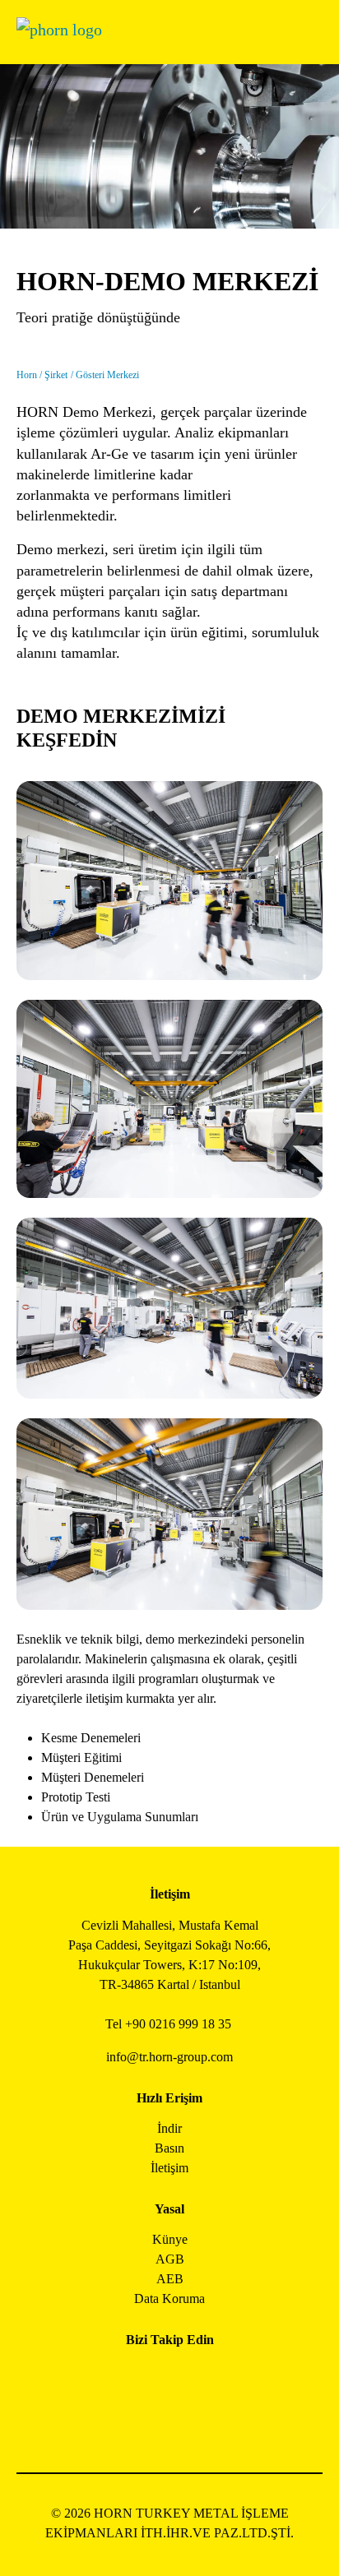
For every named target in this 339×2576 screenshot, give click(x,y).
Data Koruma (169, 2299)
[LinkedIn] (188, 2377)
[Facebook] (114, 2377)
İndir (169, 2128)
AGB (170, 2259)
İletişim (169, 2168)
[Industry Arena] (188, 2421)
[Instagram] (151, 2377)
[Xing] (225, 2377)
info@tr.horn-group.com (169, 2057)
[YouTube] (151, 2421)
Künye (170, 2239)
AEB (170, 2279)
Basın (169, 2148)
